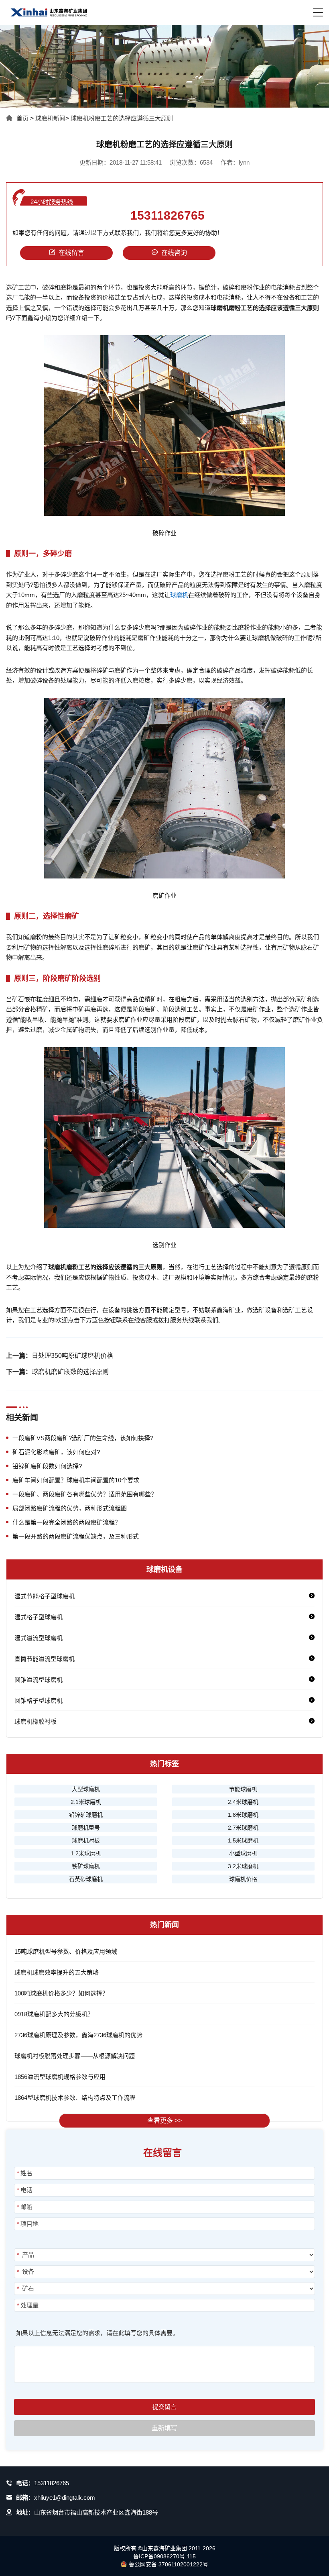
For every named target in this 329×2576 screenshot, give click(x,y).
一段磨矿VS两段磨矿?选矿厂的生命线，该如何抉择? (83, 1438)
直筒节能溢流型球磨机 (45, 1659)
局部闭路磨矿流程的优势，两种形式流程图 (70, 1508)
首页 (22, 118)
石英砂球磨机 (86, 1879)
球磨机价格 (243, 1879)
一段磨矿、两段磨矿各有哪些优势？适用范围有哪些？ (85, 1494)
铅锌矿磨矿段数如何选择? (47, 1466)
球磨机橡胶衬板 (36, 1721)
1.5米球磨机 (243, 1840)
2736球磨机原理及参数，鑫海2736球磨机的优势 (78, 2035)
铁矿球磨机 (86, 1866)
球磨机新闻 (50, 118)
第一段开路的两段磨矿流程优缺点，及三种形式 (76, 1536)
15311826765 (168, 216)
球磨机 (179, 595)
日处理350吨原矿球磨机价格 (72, 1356)
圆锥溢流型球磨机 (39, 1680)
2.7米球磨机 (243, 1828)
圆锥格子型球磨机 (39, 1701)
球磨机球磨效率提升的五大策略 (57, 1972)
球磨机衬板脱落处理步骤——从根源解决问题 (75, 2056)
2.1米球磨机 (86, 1802)
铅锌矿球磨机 (86, 1815)
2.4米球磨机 (243, 1802)
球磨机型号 (86, 1828)
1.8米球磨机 (243, 1815)
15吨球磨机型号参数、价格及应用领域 (66, 1951)
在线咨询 (174, 253)
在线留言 (71, 253)
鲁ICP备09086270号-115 (164, 2556)
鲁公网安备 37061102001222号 (169, 2564)
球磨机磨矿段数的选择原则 (70, 1372)
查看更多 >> (164, 2121)
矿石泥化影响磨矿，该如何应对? (56, 1452)
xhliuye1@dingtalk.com (65, 2498)
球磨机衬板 (86, 1840)
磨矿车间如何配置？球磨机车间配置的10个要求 (76, 1480)
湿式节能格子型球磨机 (45, 1596)
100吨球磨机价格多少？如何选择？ (61, 1993)
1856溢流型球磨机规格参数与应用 (60, 2077)
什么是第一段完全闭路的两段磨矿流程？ (67, 1522)
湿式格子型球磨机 (39, 1617)
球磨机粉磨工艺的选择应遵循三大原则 (122, 118)
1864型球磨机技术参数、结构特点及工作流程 (75, 2098)
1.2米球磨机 (86, 1853)
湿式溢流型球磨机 (39, 1638)
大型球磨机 (86, 1789)
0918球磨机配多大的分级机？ (54, 2014)
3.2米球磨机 (243, 1866)
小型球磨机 (243, 1853)
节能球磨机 (243, 1789)
